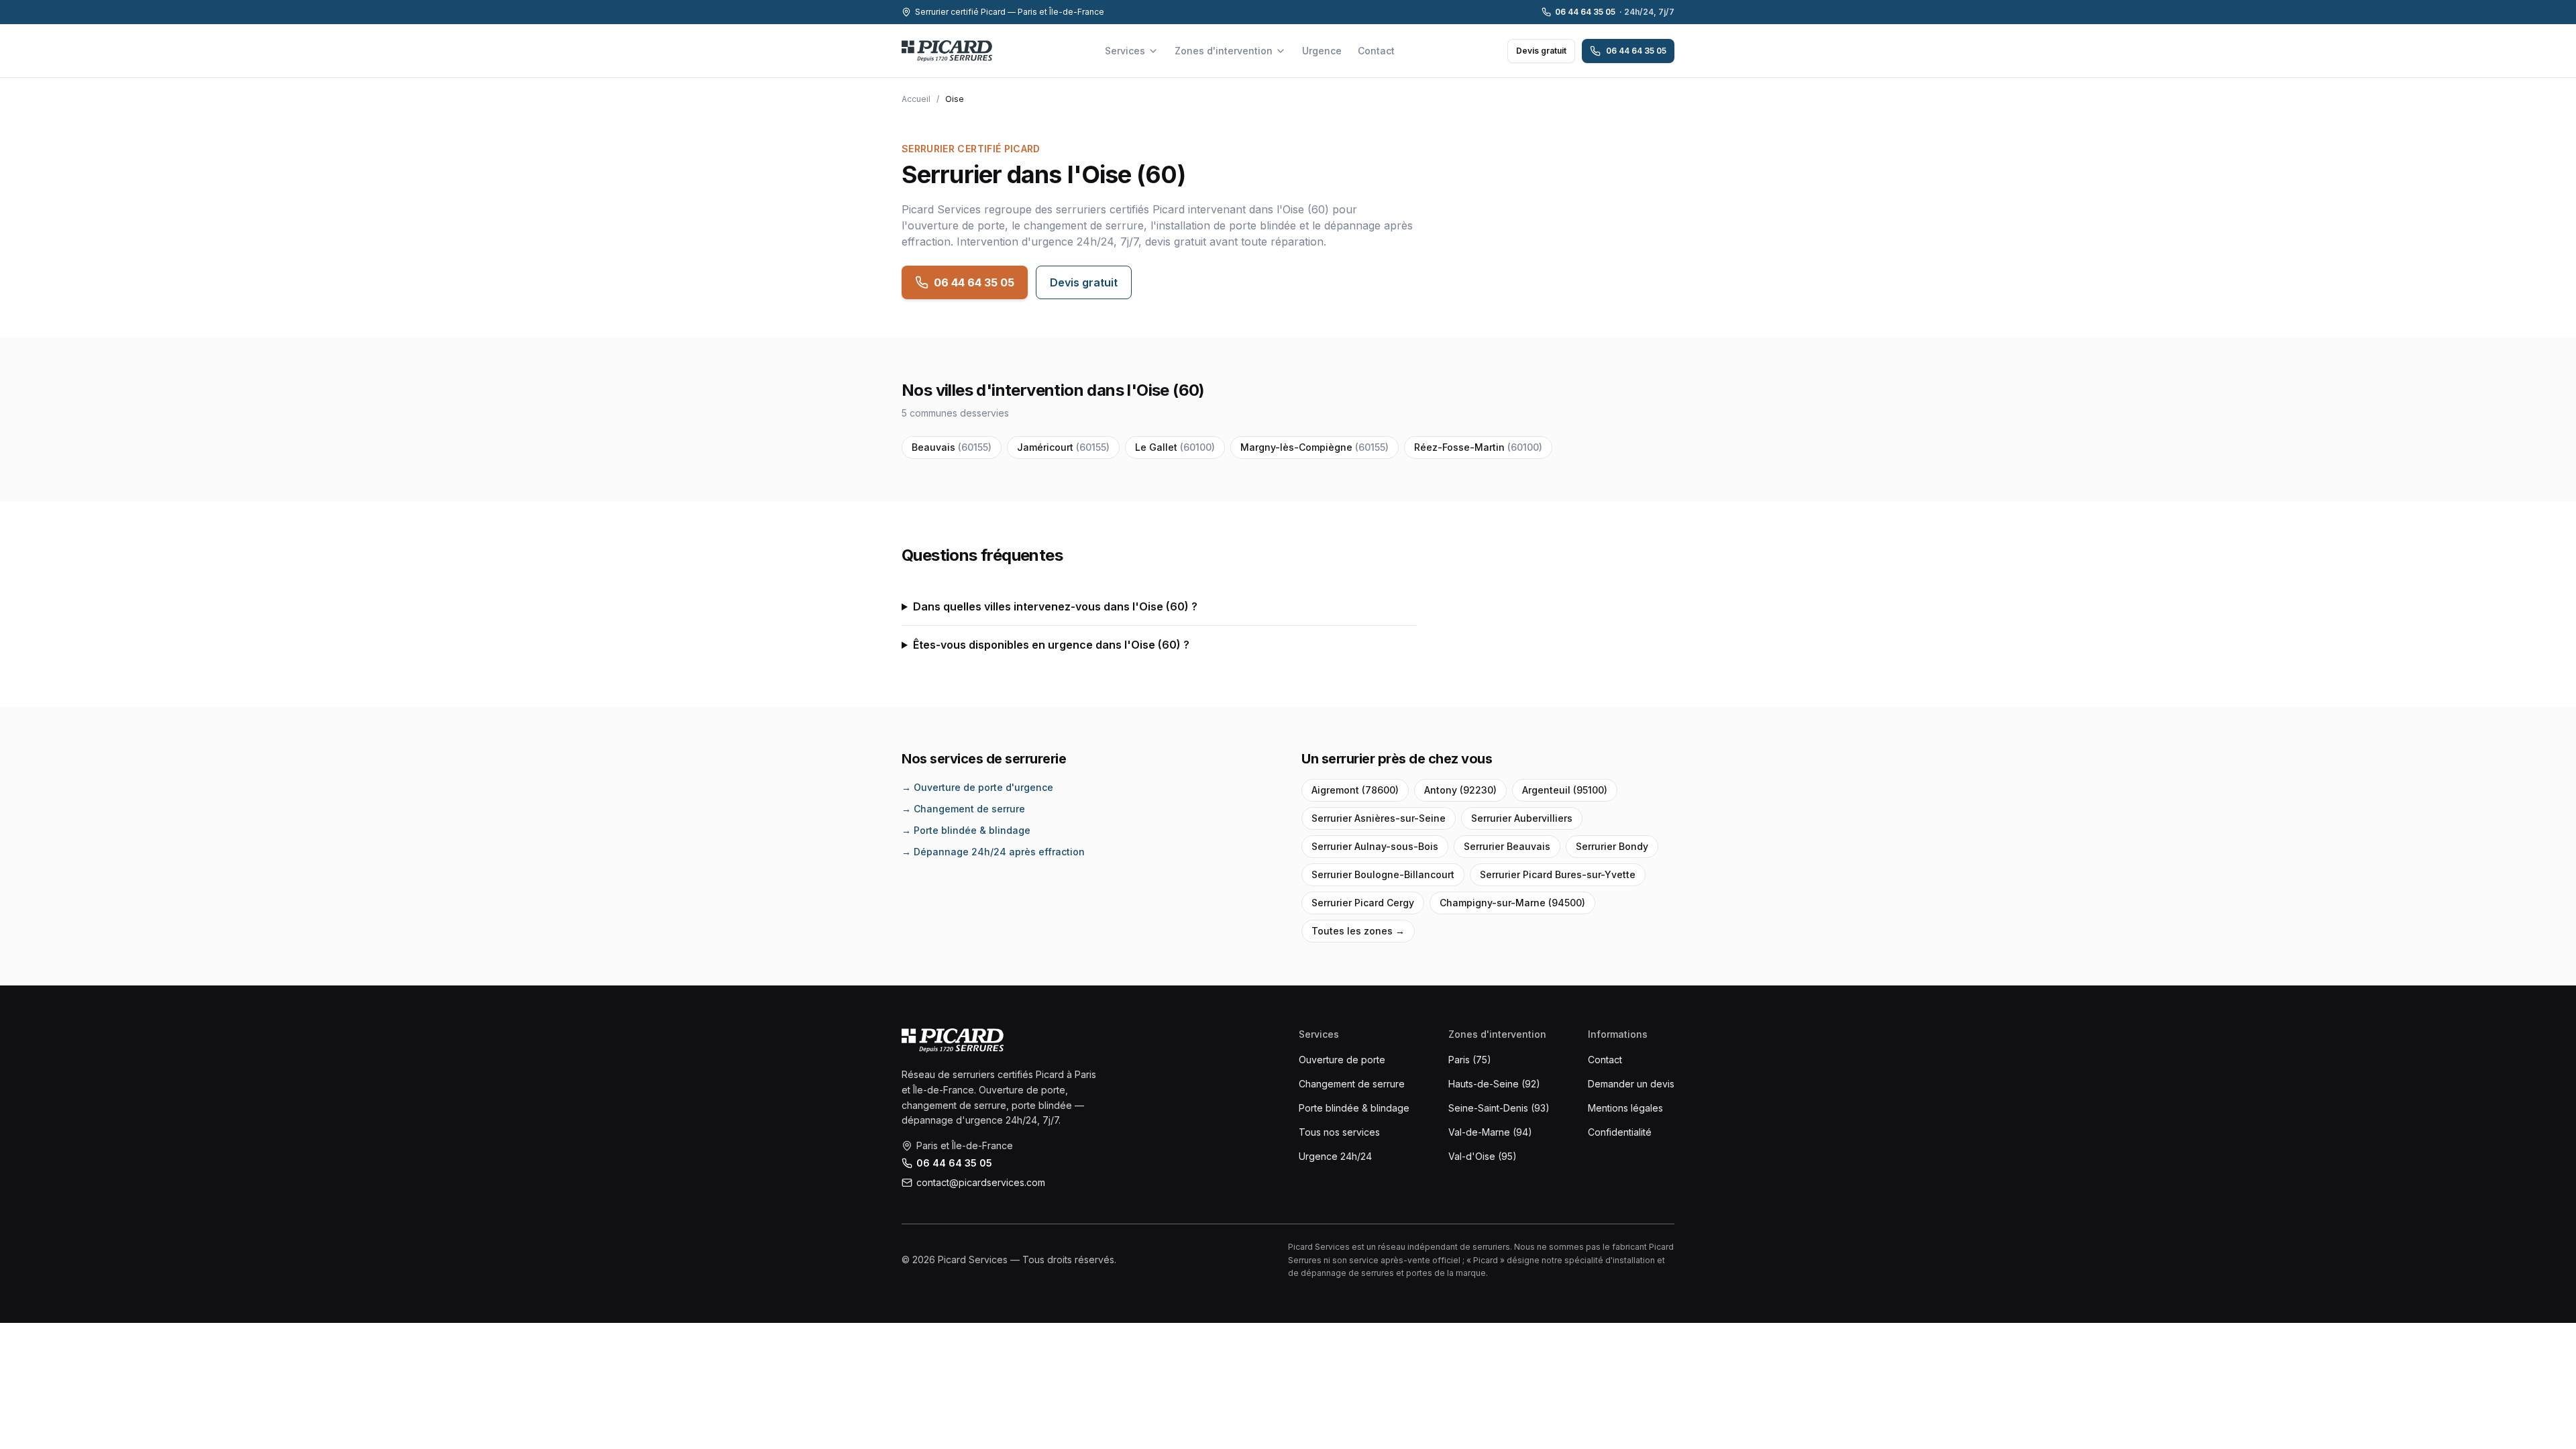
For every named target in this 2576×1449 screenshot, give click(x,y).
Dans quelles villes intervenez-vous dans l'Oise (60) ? (1055, 606)
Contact (1376, 51)
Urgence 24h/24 (1335, 1156)
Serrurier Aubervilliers (1522, 818)
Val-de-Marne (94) (1490, 1132)
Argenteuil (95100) (1565, 790)
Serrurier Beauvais (1507, 846)
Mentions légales (1625, 1108)
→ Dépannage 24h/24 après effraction (993, 852)
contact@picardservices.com (981, 1182)
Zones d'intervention (1224, 51)
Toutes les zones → (1358, 931)
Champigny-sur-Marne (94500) (1512, 903)
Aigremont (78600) (1355, 790)
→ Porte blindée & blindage (966, 830)
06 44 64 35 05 (1615, 12)
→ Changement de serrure (963, 809)
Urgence (1322, 51)
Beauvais (952, 447)
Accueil (916, 99)
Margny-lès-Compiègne (1314, 447)
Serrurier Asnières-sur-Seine (1379, 818)
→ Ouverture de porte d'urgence (977, 787)
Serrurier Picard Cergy (1363, 903)
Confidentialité (1620, 1132)
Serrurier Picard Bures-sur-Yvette (1558, 874)
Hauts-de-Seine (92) (1494, 1084)
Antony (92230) (1460, 790)
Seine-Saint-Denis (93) (1499, 1108)
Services (1125, 51)
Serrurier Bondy (1612, 846)
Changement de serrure (1352, 1084)
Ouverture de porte (1342, 1060)
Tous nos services (1339, 1132)
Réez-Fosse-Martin (1478, 447)
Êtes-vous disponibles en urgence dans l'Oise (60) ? (1051, 645)
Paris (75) (1470, 1060)
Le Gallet (1175, 447)
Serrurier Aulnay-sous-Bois (1375, 846)
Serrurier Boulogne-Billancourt (1383, 874)
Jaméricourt (1063, 447)
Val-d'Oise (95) (1483, 1156)
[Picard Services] (953, 1040)
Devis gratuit (1541, 51)
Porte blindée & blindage (1354, 1108)
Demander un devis (1631, 1084)
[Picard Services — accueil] (947, 51)
